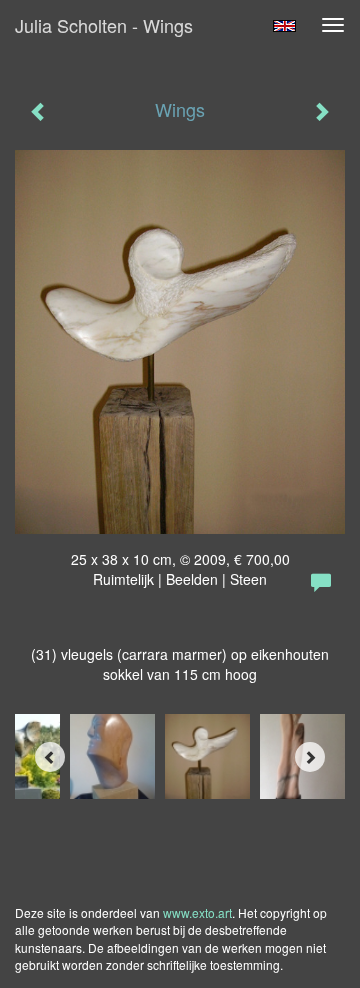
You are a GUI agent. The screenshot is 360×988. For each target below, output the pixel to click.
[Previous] (50, 757)
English (284, 26)
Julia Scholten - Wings (104, 25)
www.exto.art (197, 912)
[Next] (310, 757)
